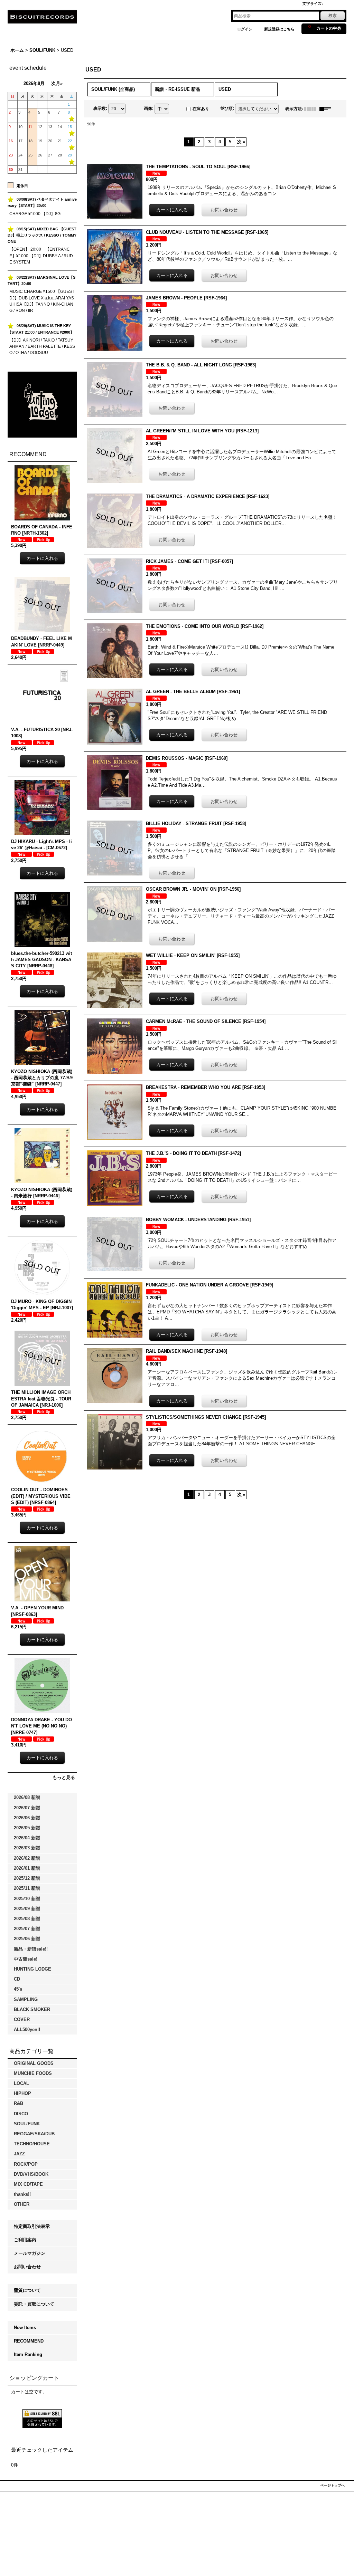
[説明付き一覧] (327, 109)
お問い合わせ (27, 2267)
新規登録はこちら (279, 29)
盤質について (27, 2290)
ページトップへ (333, 2485)
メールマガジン (30, 2253)
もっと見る (64, 1777)
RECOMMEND (29, 2341)
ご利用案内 (25, 2240)
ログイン (245, 29)
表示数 (100, 108)
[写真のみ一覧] (312, 109)
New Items (25, 2328)
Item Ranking (28, 2354)
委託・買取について (34, 2304)
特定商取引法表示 (32, 2226)
